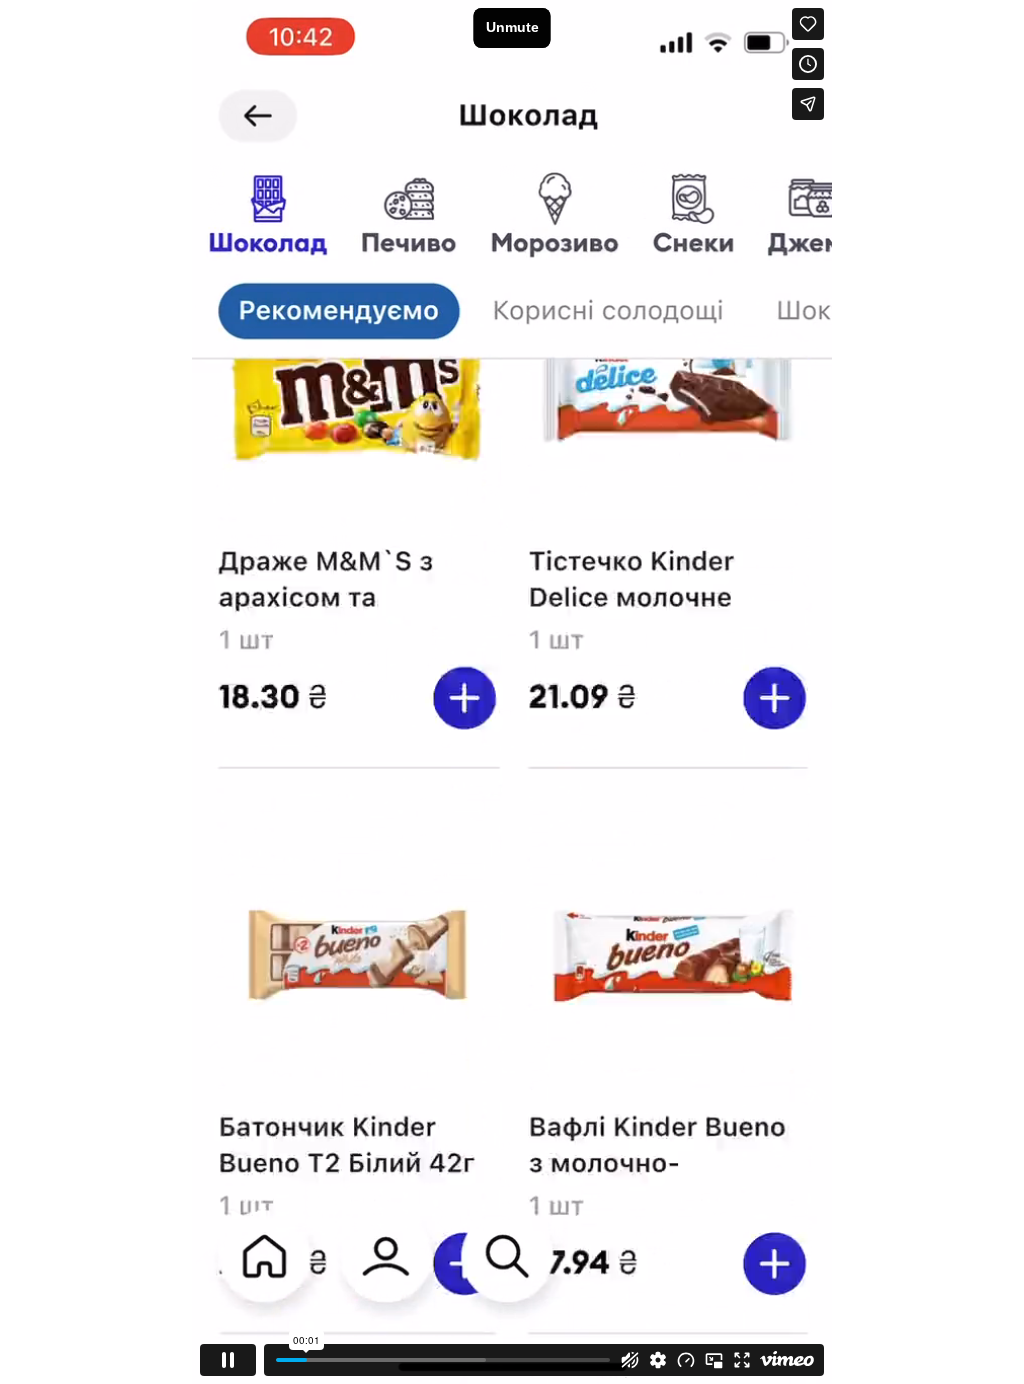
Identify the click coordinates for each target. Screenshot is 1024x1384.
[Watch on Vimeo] (787, 1360)
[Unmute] (630, 1360)
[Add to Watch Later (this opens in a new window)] (808, 64)
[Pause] (228, 1360)
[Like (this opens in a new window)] (808, 24)
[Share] (808, 104)
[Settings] (658, 1360)
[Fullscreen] (742, 1360)
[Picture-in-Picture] (714, 1360)
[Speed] (686, 1360)
